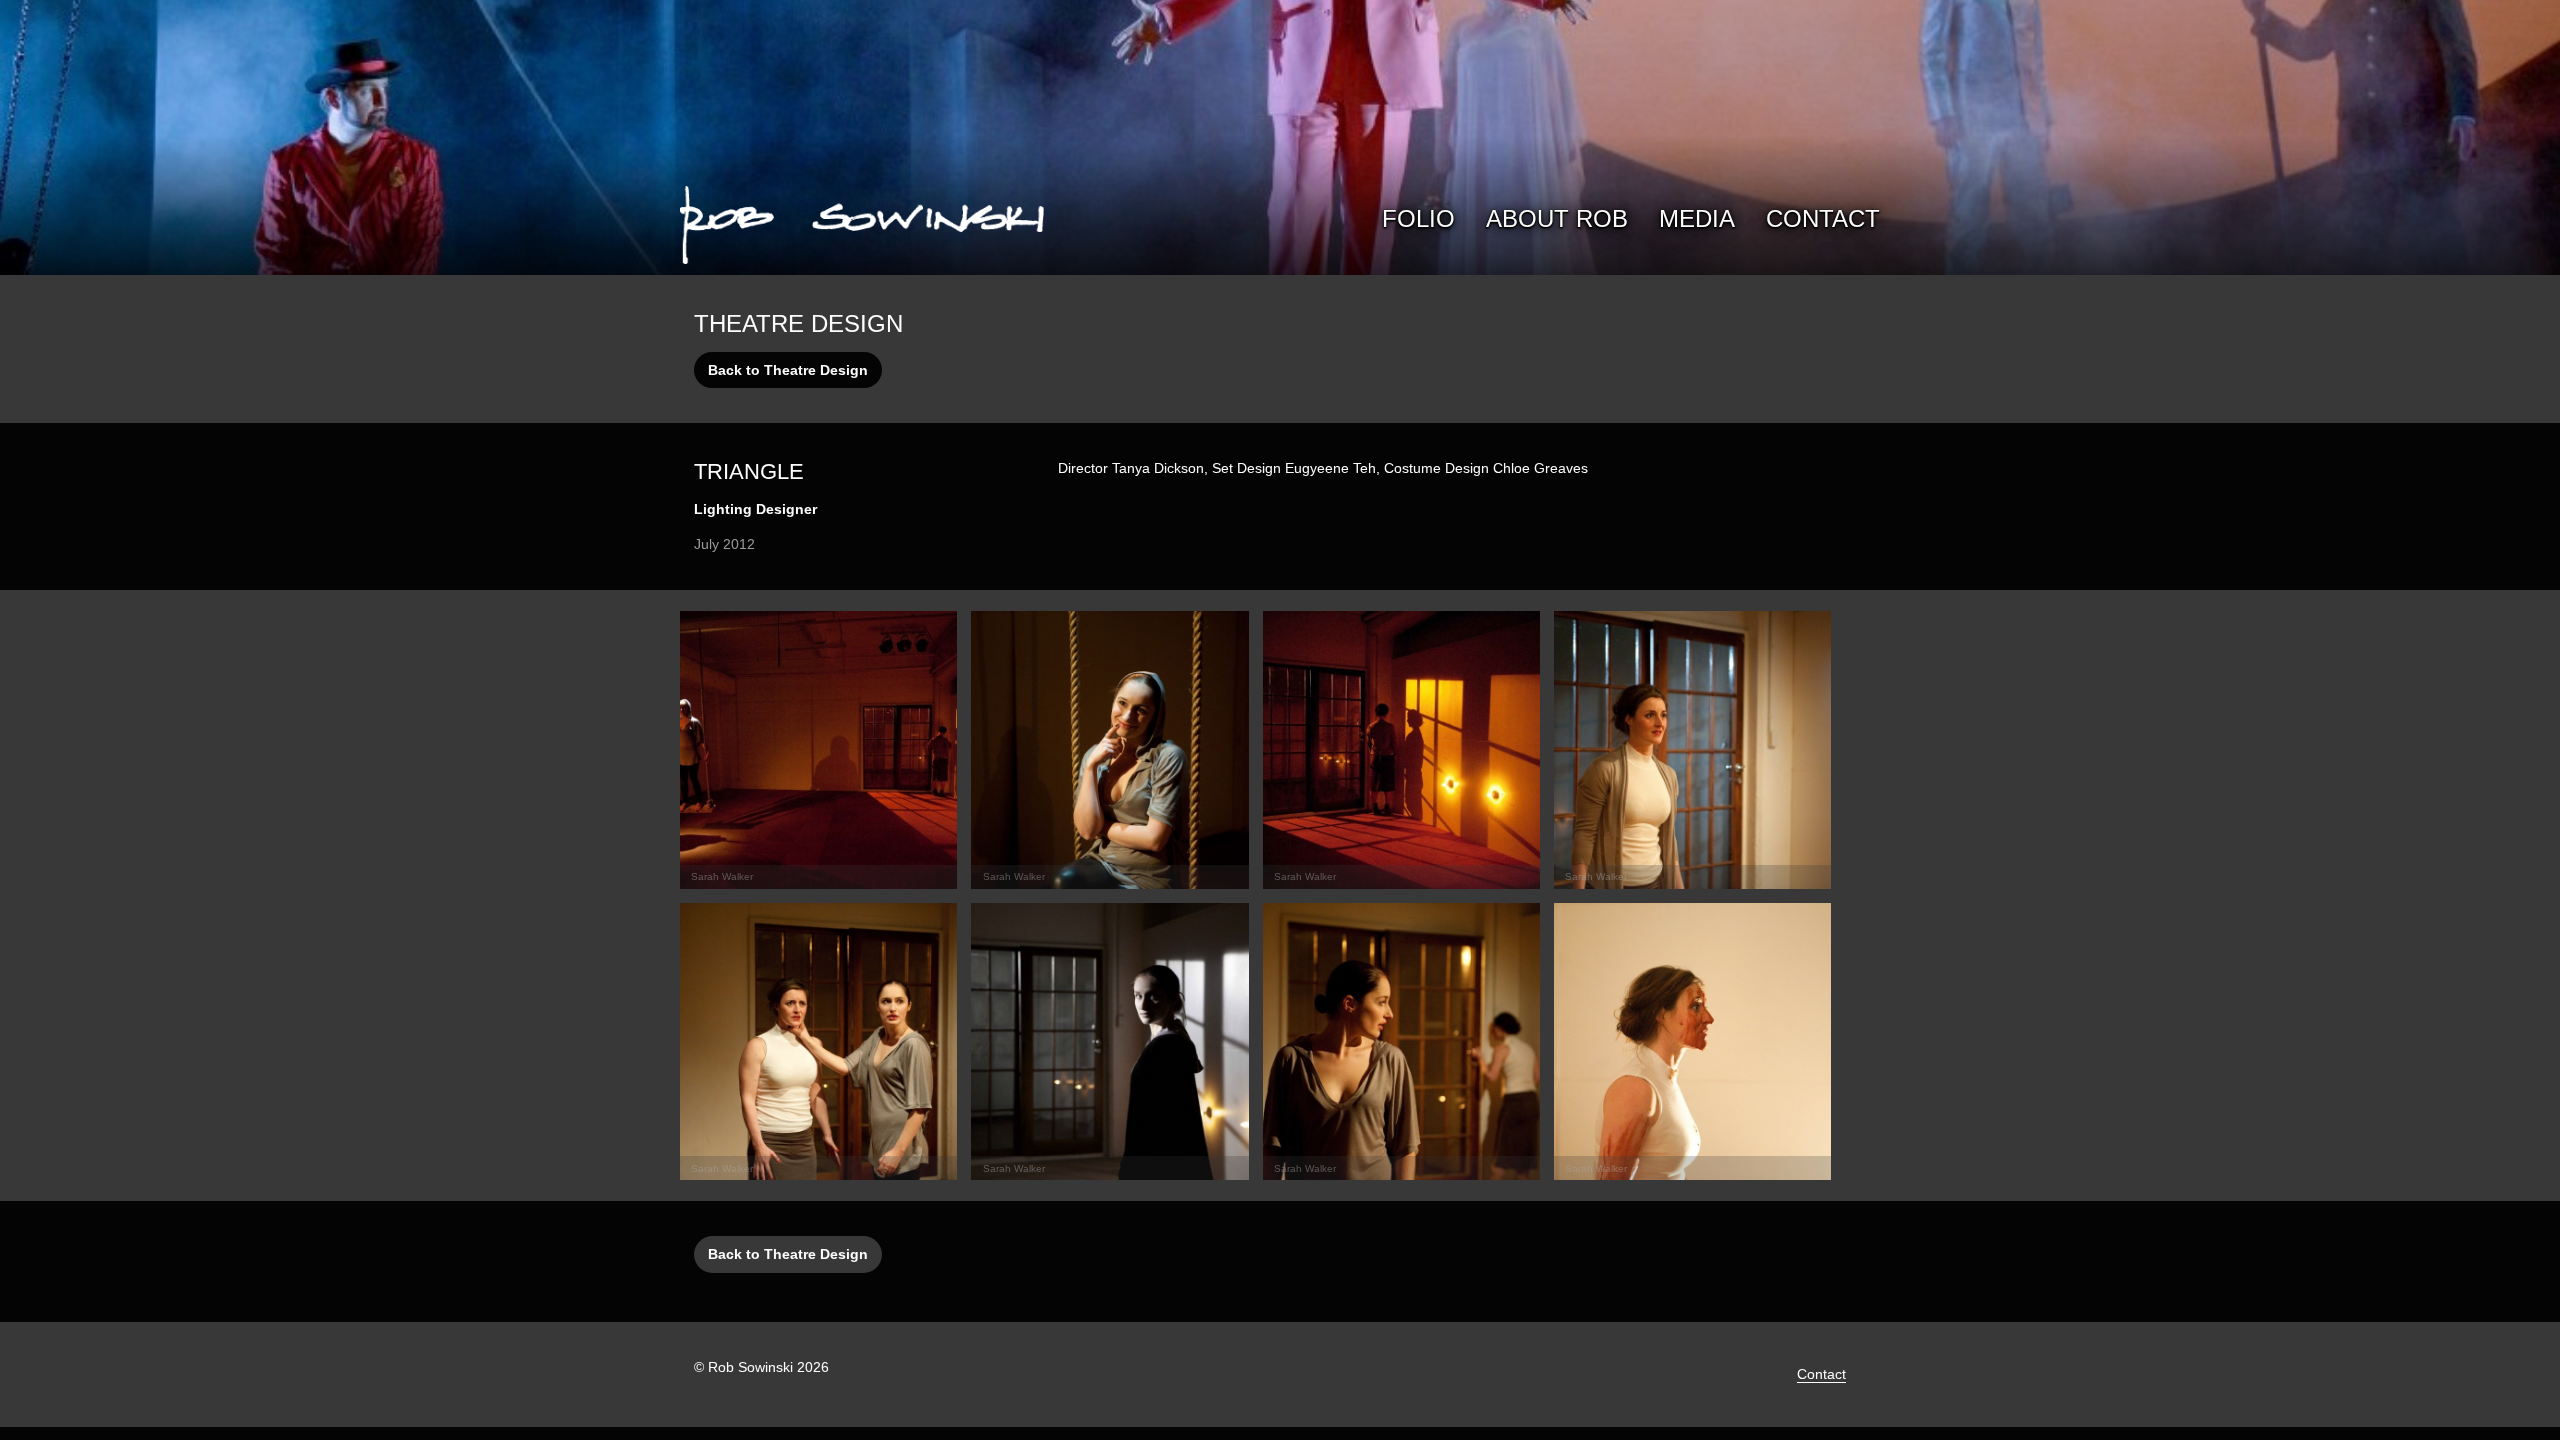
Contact (1823, 218)
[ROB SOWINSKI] (862, 221)
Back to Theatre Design (788, 370)
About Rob (1557, 218)
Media (1697, 218)
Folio (1418, 218)
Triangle (749, 471)
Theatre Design (798, 323)
